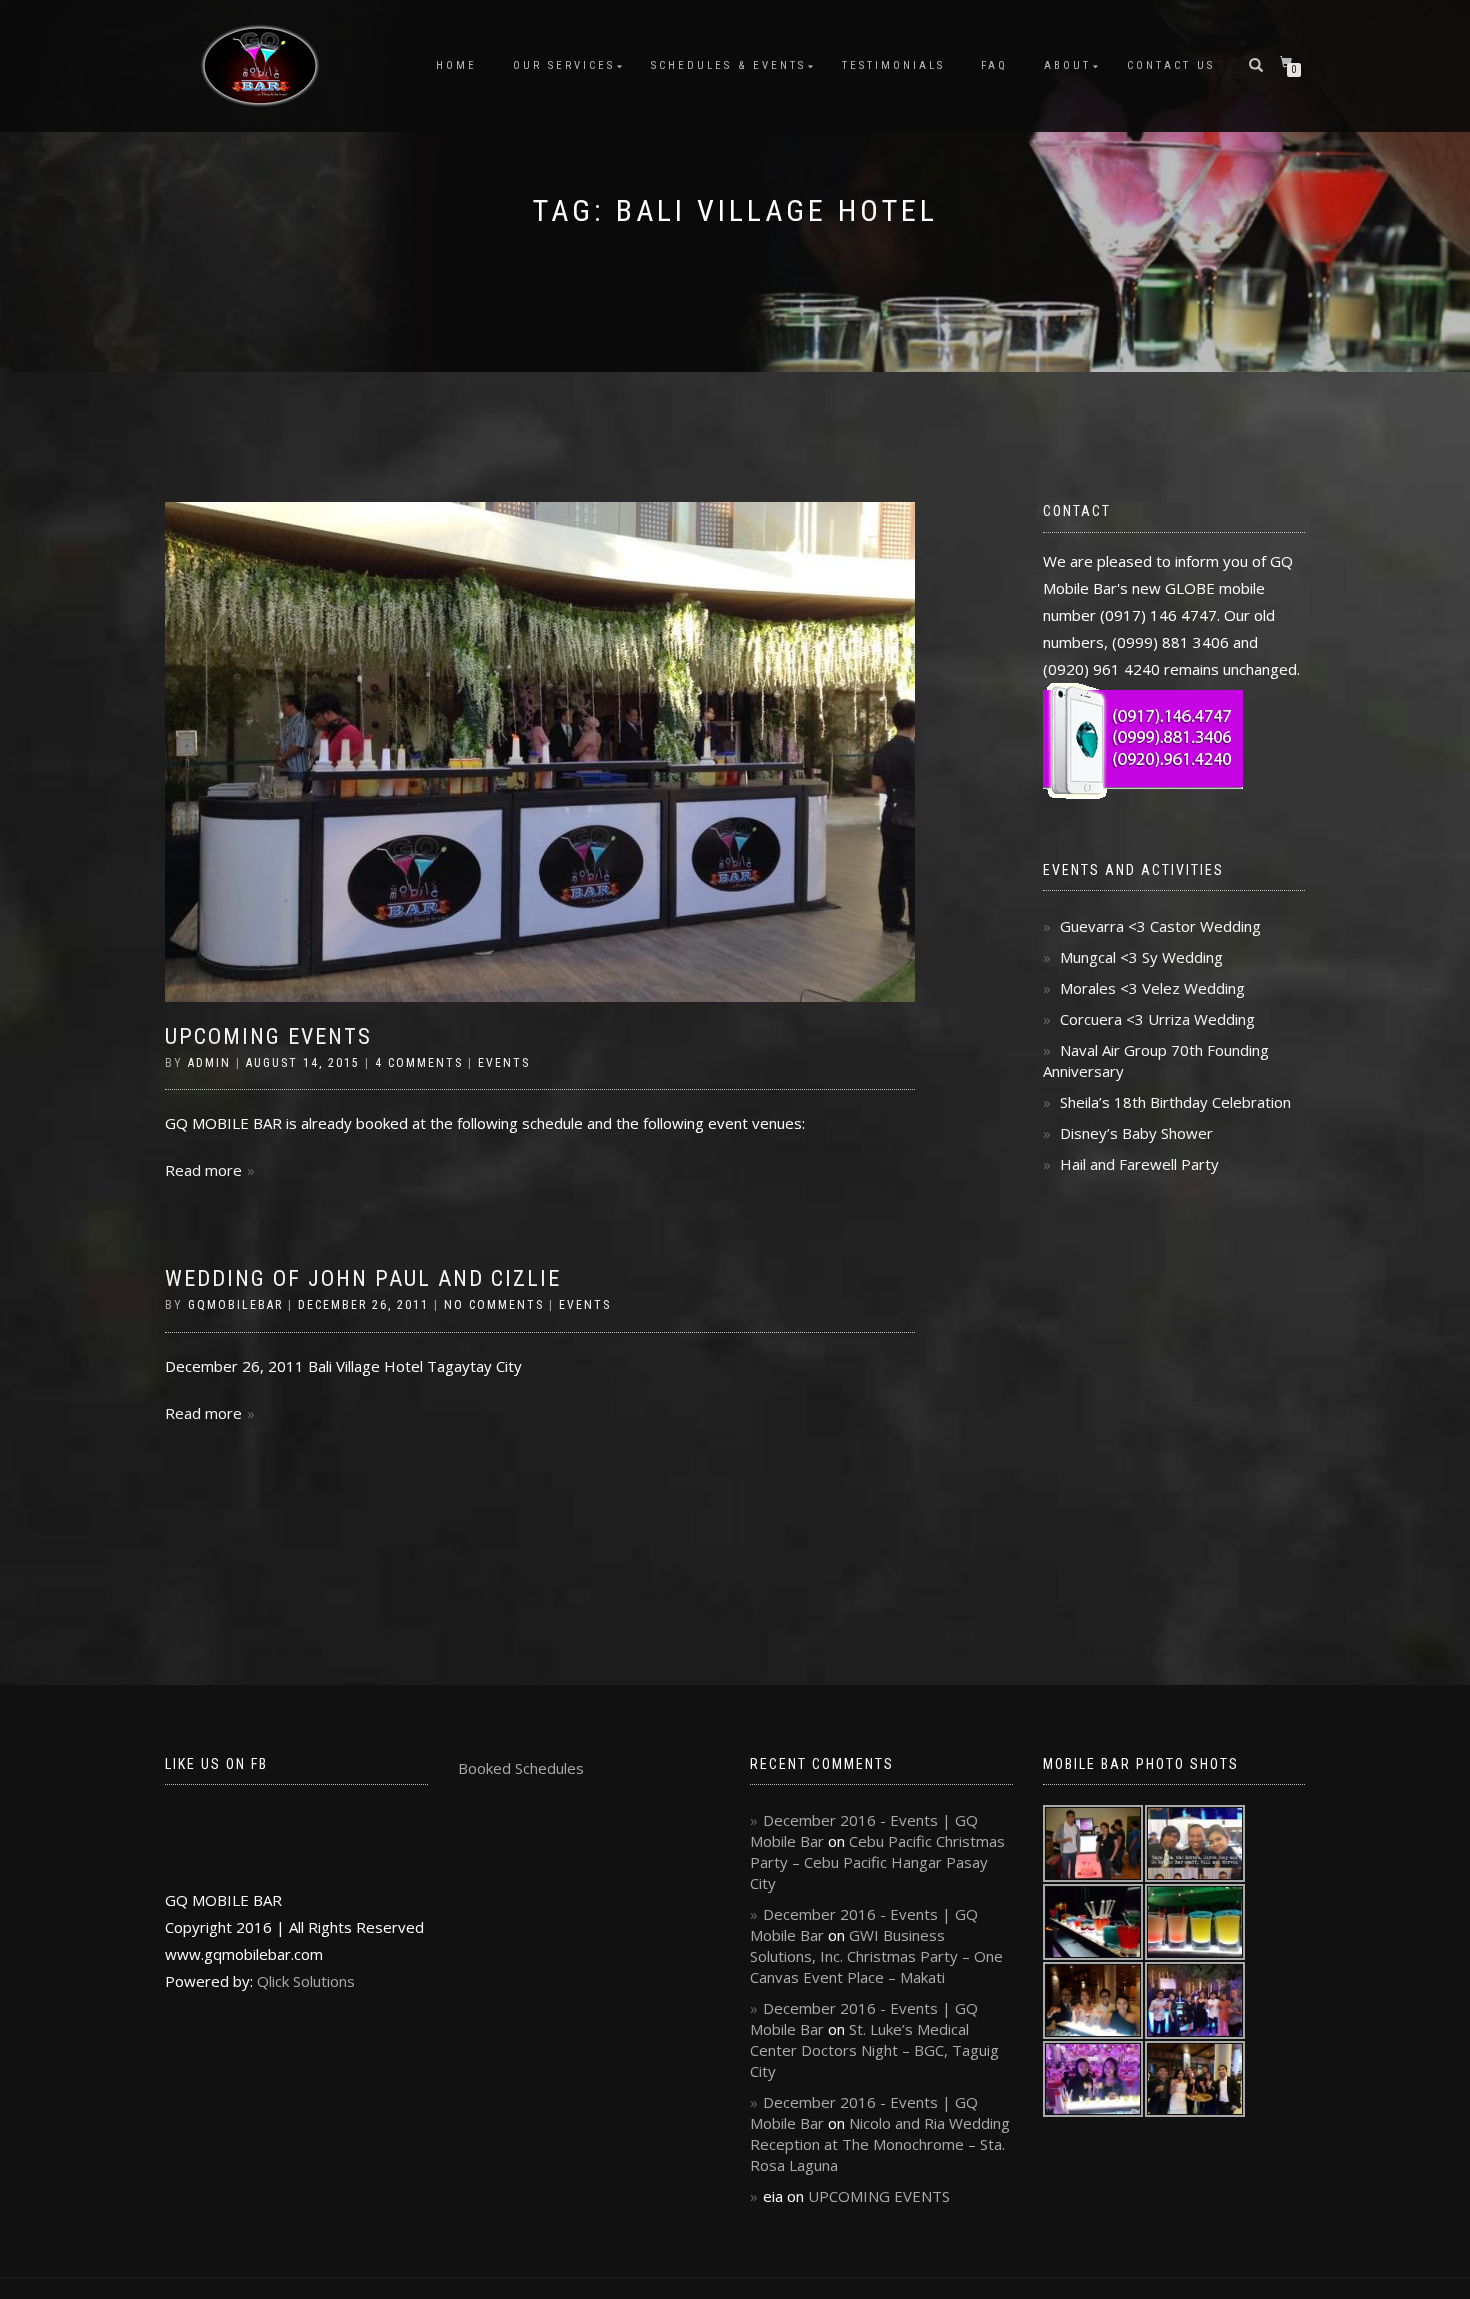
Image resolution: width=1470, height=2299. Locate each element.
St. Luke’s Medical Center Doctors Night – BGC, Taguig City (874, 2050)
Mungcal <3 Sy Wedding (1141, 957)
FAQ (994, 65)
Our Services (564, 65)
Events (504, 1063)
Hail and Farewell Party (1139, 1164)
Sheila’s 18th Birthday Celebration (1175, 1102)
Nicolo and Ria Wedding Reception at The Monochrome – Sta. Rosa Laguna (880, 2144)
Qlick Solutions (306, 1981)
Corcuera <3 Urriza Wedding (1157, 1019)
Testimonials (893, 65)
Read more (203, 1170)
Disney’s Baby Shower (1136, 1133)
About (1067, 65)
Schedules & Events (728, 65)
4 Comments (419, 1063)
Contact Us (1171, 65)
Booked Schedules (521, 1768)
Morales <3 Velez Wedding (1152, 988)
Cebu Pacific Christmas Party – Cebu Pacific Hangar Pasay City (877, 1862)
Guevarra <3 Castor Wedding (1160, 926)
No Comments (494, 1305)
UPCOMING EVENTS (268, 1036)
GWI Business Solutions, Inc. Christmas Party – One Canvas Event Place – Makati (876, 1956)
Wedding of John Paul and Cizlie (363, 1278)
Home (456, 65)
